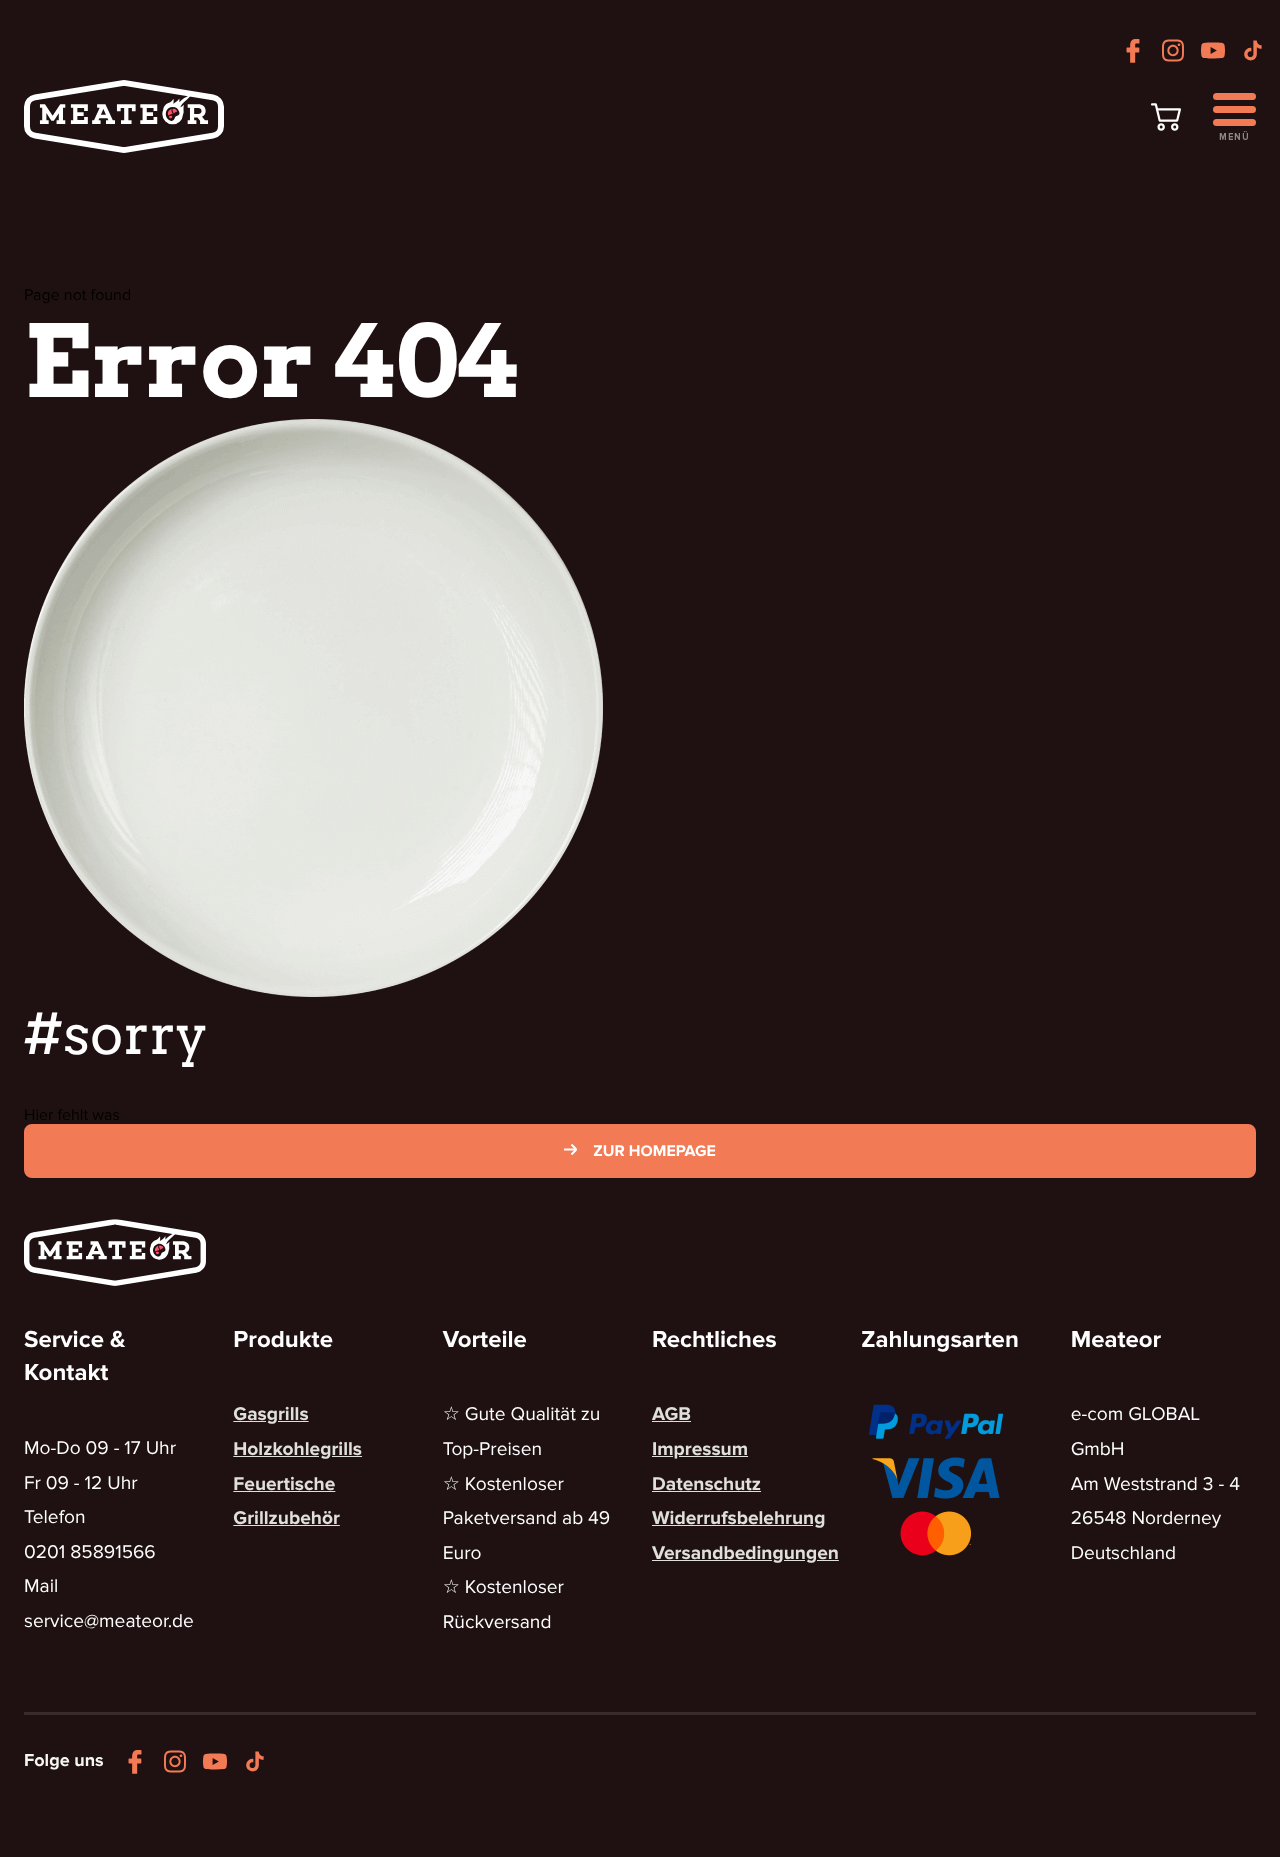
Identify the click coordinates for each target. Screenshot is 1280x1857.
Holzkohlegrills (297, 1449)
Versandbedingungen (745, 1553)
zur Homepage (654, 1151)
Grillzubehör (286, 1518)
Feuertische (284, 1484)
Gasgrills (270, 1414)
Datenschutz (706, 1484)
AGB (671, 1414)
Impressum (700, 1449)
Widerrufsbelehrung (738, 1518)
